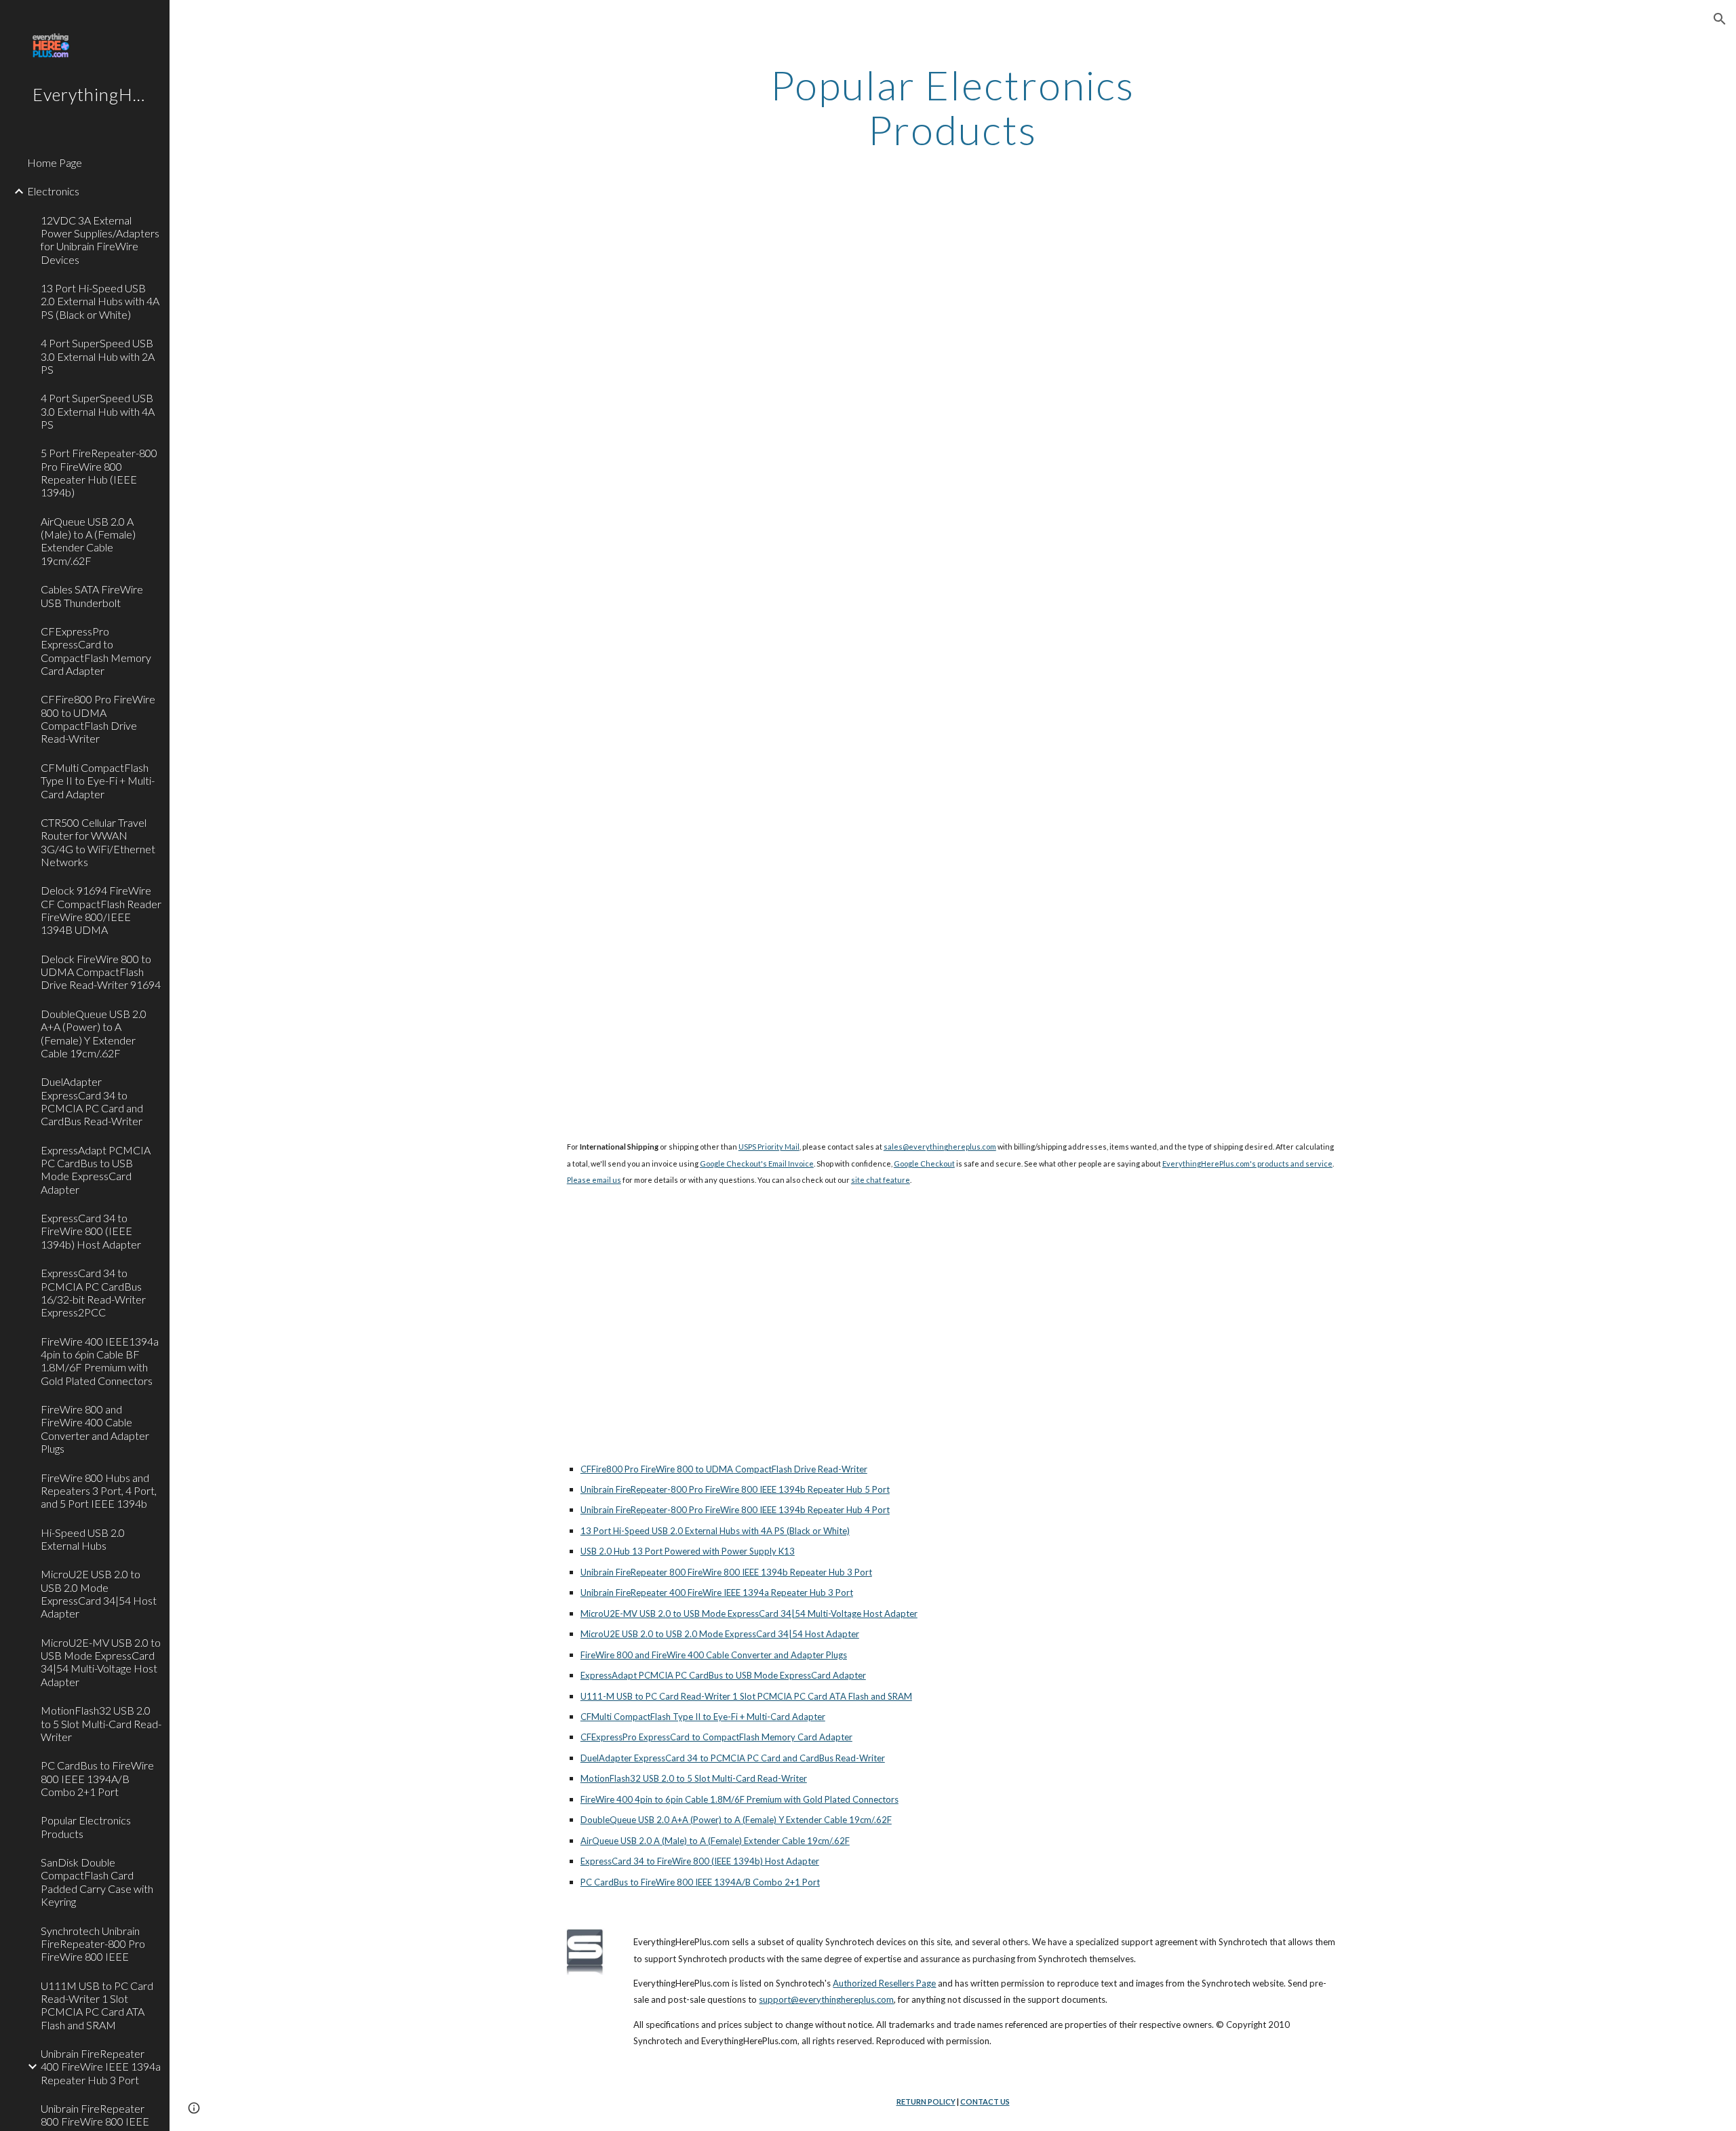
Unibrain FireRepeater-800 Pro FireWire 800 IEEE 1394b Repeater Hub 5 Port (735, 1489)
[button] (1720, 19)
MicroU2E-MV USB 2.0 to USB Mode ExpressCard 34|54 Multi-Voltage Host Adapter (749, 1614)
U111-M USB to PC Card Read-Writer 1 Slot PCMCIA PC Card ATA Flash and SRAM (746, 1696)
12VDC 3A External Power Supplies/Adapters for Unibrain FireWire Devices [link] (100, 240)
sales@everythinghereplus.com (940, 1147)
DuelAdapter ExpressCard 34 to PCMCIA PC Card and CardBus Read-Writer (733, 1758)
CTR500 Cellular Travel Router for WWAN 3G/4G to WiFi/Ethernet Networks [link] (98, 842)
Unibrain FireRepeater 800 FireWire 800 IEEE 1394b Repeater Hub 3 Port (726, 1572)
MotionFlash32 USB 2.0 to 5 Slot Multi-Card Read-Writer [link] (101, 1723)
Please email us (594, 1180)
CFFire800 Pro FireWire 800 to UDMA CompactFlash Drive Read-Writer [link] (98, 719)
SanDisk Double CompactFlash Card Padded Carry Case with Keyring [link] (97, 1882)
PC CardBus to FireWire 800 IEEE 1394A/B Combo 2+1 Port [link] (97, 1778)
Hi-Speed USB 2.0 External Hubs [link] (83, 1539)
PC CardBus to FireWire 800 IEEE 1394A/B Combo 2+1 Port (700, 1882)
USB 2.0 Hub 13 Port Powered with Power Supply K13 (688, 1551)
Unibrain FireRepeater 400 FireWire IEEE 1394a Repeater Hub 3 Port (717, 1592)
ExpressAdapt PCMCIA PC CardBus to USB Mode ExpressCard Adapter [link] (96, 1170)
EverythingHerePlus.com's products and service (1247, 1164)
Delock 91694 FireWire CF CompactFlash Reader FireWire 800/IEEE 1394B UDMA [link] (101, 910)
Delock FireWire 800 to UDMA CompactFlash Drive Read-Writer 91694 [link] (101, 972)
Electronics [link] (53, 191)
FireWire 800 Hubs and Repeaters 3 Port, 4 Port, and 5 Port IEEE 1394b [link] (99, 1491)
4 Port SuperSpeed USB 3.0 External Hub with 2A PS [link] (98, 356)
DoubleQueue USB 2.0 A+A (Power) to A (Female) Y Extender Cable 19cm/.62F (736, 1820)
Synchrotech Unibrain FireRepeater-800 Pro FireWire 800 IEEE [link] (93, 1944)
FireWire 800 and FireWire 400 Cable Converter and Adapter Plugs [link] (95, 1429)
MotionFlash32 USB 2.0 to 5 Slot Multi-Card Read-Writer (694, 1778)
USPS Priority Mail (769, 1147)
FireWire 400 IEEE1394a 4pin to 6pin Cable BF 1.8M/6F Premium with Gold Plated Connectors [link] (100, 1361)
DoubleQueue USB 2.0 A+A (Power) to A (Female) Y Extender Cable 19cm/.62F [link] (94, 1033)
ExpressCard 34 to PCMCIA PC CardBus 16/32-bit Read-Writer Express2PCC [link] (93, 1292)
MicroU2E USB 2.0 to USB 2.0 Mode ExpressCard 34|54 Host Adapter (720, 1634)
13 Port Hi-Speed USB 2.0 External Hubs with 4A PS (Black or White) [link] (100, 301)
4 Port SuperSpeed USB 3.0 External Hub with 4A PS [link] (98, 411)
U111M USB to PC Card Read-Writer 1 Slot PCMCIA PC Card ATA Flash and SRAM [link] (97, 2005)
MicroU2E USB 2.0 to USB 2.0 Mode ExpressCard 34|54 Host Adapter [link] (99, 1594)
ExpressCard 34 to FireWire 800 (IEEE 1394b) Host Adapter (700, 1861)
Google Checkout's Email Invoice (757, 1164)
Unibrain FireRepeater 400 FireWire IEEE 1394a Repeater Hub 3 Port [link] (101, 2067)
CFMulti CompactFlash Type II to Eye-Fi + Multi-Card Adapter (703, 1717)
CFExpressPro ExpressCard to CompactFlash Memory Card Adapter (716, 1737)
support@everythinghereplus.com (826, 1999)
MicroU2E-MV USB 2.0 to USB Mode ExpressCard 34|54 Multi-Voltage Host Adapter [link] (101, 1662)
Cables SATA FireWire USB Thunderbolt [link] (92, 595)
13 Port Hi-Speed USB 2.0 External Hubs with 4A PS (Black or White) (715, 1531)
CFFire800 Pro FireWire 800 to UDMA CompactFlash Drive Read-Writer (724, 1469)
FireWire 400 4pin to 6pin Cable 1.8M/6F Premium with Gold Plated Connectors (739, 1799)
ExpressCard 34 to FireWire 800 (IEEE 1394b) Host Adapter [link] (91, 1231)
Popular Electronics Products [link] (86, 1826)
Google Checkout (924, 1164)
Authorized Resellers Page (884, 1983)
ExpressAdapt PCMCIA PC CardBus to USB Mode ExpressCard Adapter (723, 1675)
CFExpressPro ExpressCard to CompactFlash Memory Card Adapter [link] (96, 651)
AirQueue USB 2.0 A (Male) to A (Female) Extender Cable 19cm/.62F (715, 1841)
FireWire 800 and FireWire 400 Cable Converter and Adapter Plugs (714, 1655)
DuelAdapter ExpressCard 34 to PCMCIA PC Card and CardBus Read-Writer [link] (92, 1101)
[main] (953, 107)
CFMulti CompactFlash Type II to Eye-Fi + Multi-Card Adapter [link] (98, 781)
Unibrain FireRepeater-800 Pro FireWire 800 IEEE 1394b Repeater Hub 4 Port (735, 1510)
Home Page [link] (55, 162)
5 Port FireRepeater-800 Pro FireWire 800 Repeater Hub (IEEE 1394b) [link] (99, 472)
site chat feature (881, 1180)
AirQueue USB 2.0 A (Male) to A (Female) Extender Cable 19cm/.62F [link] (88, 541)
